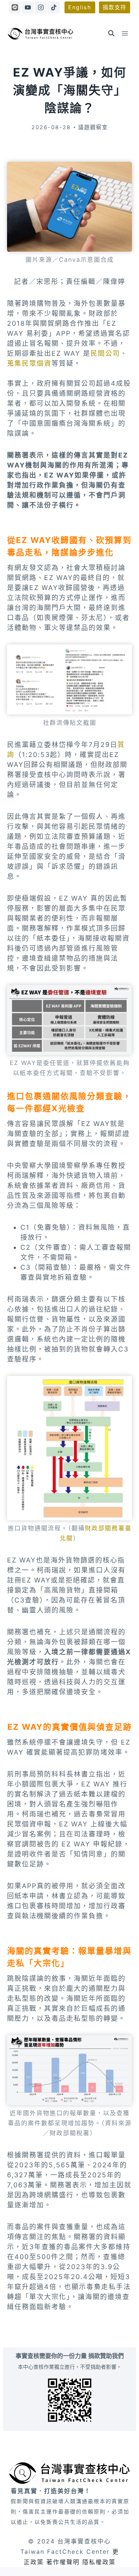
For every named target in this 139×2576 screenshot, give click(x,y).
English (80, 7)
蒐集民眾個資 (29, 363)
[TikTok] (53, 7)
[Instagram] (41, 7)
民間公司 (105, 353)
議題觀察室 (93, 127)
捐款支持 (115, 7)
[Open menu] (125, 33)
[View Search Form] (111, 33)
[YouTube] (28, 7)
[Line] (15, 7)
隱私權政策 (99, 2562)
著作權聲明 (63, 2562)
